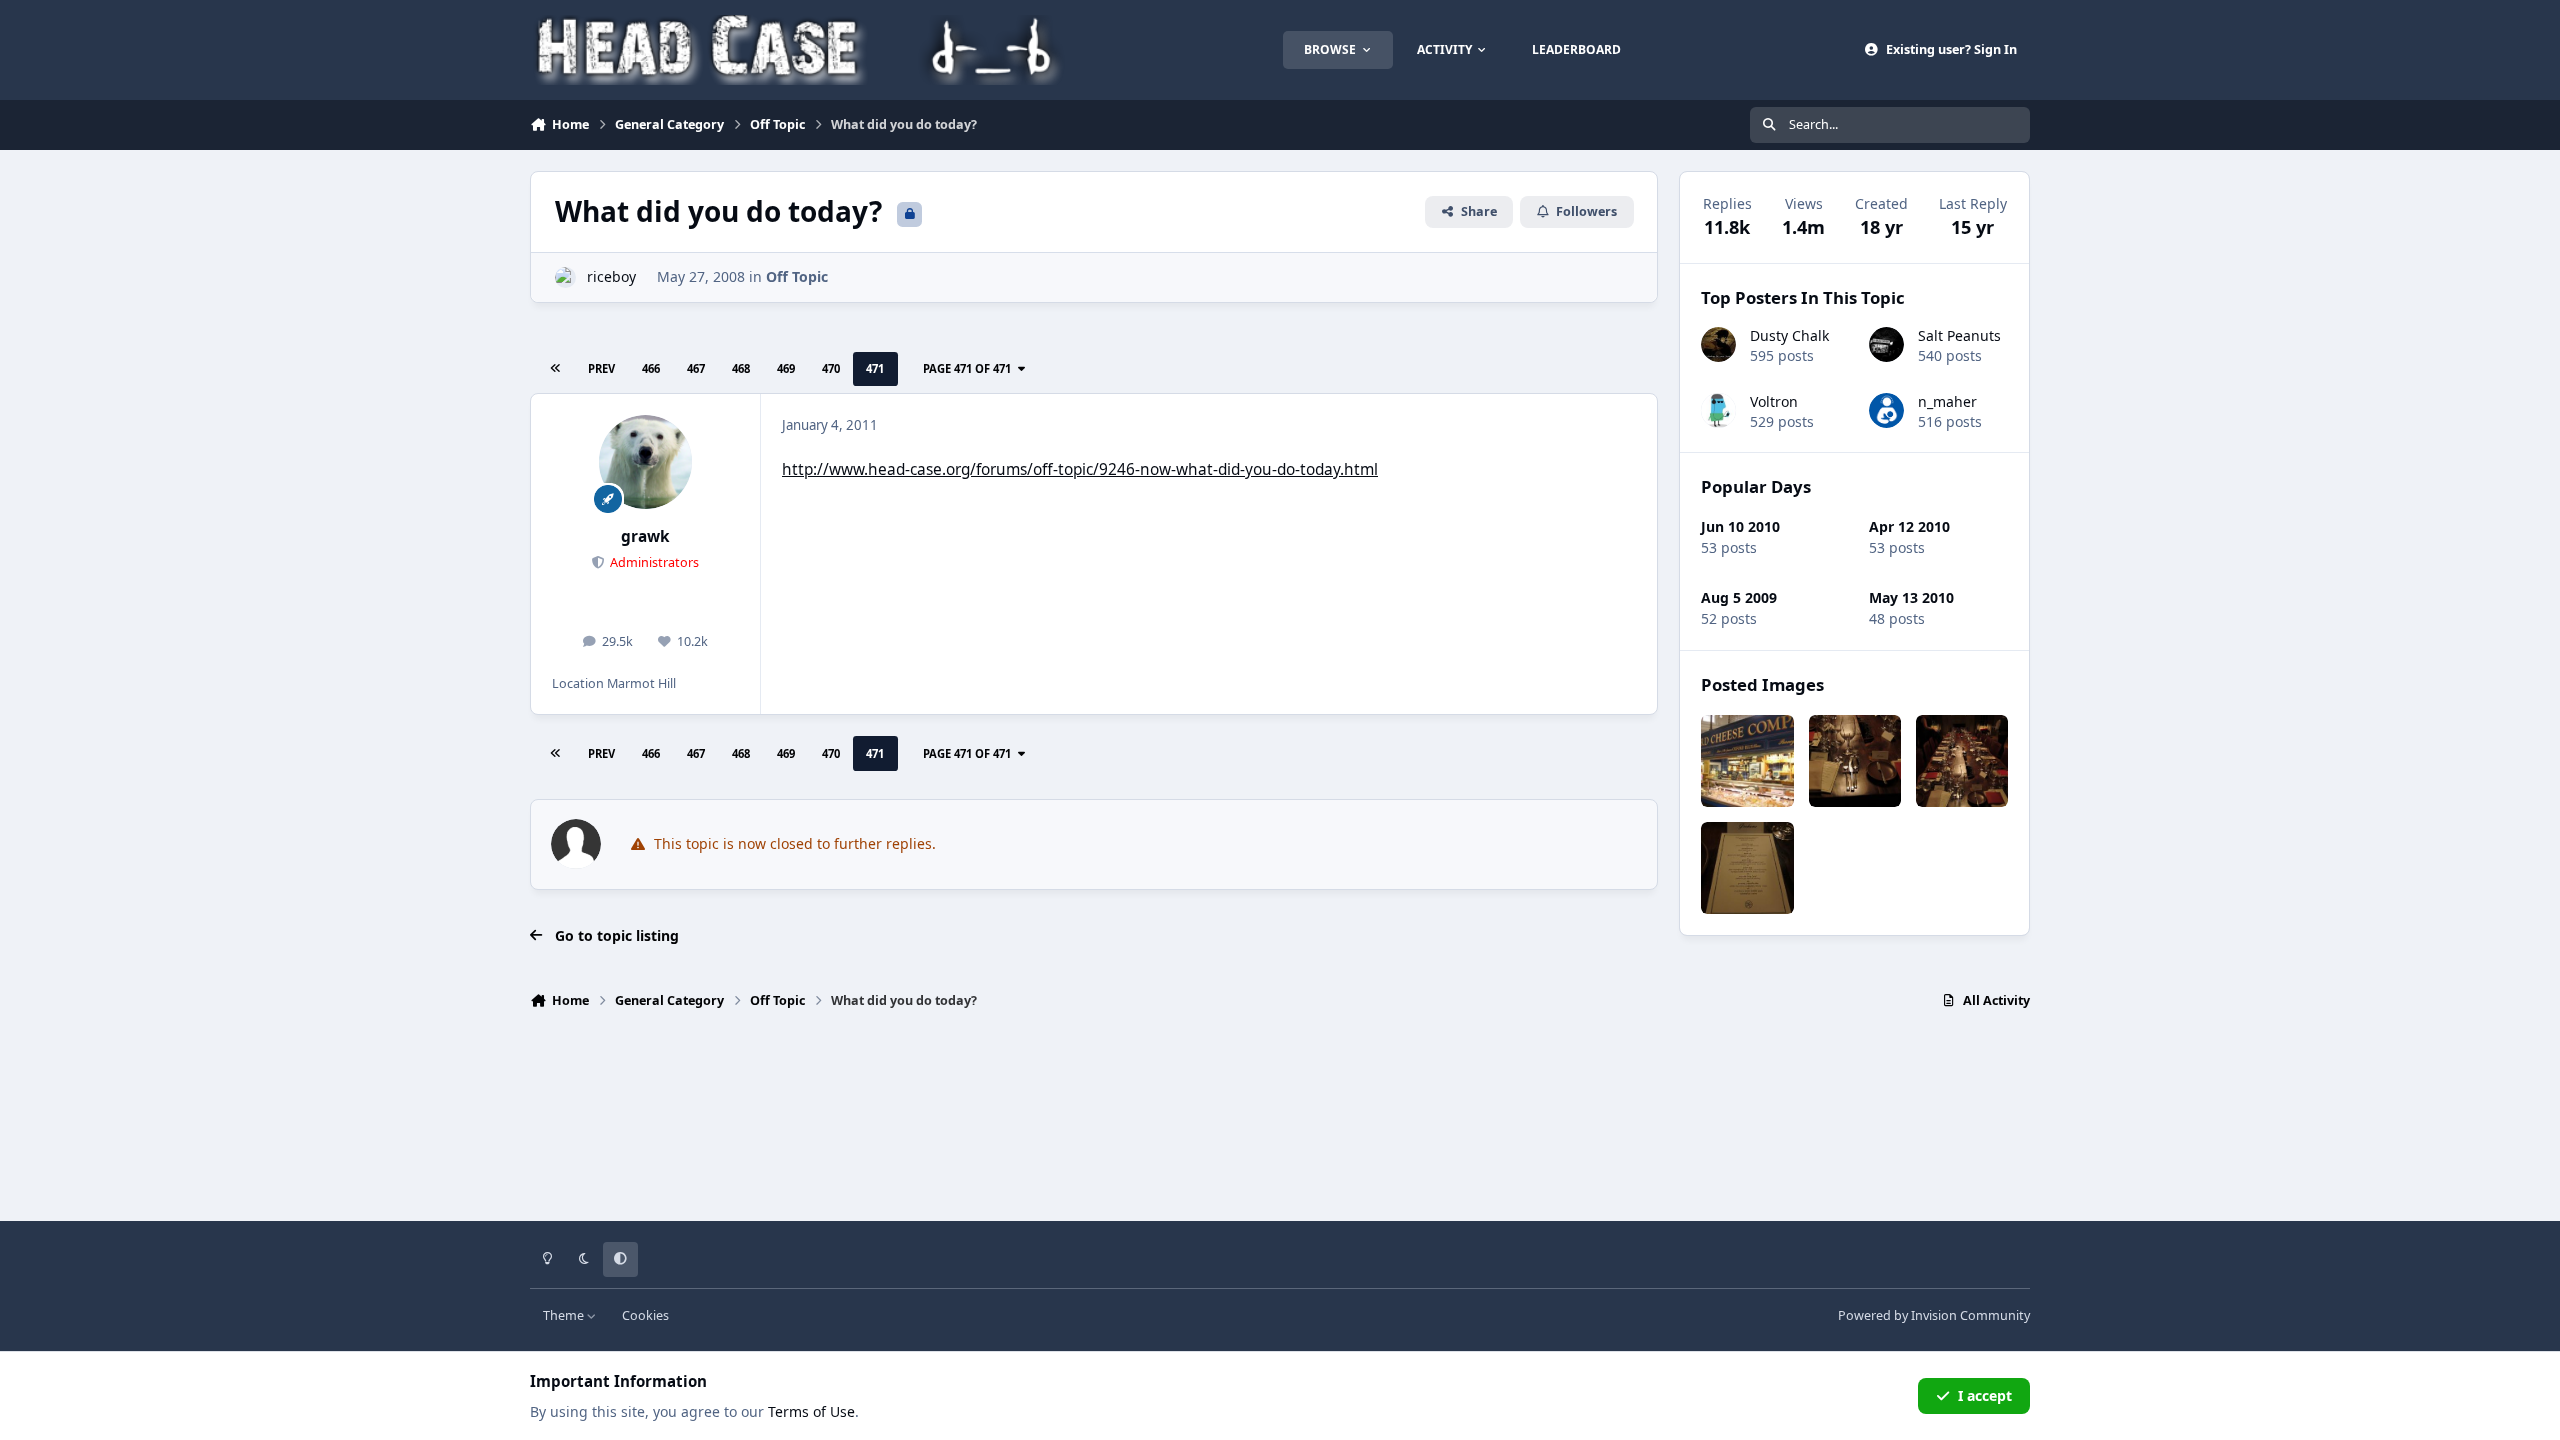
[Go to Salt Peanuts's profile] (1886, 344)
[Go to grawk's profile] (646, 462)
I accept (1985, 1395)
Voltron (1774, 401)
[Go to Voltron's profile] (1718, 410)
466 (651, 368)
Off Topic (797, 276)
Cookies (645, 1315)
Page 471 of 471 (967, 368)
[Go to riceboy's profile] (565, 277)
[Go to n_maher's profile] (1886, 410)
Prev (601, 368)
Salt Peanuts (1959, 335)
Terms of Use (811, 1411)
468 (741, 368)
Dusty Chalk (1789, 335)
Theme (565, 1315)
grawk (645, 536)
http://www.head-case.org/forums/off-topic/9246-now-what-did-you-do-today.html (1080, 469)
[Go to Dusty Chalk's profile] (1718, 344)
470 (831, 368)
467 (696, 368)
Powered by (1934, 1315)
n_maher (1947, 401)
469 (786, 368)
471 (875, 368)
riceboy (611, 276)
